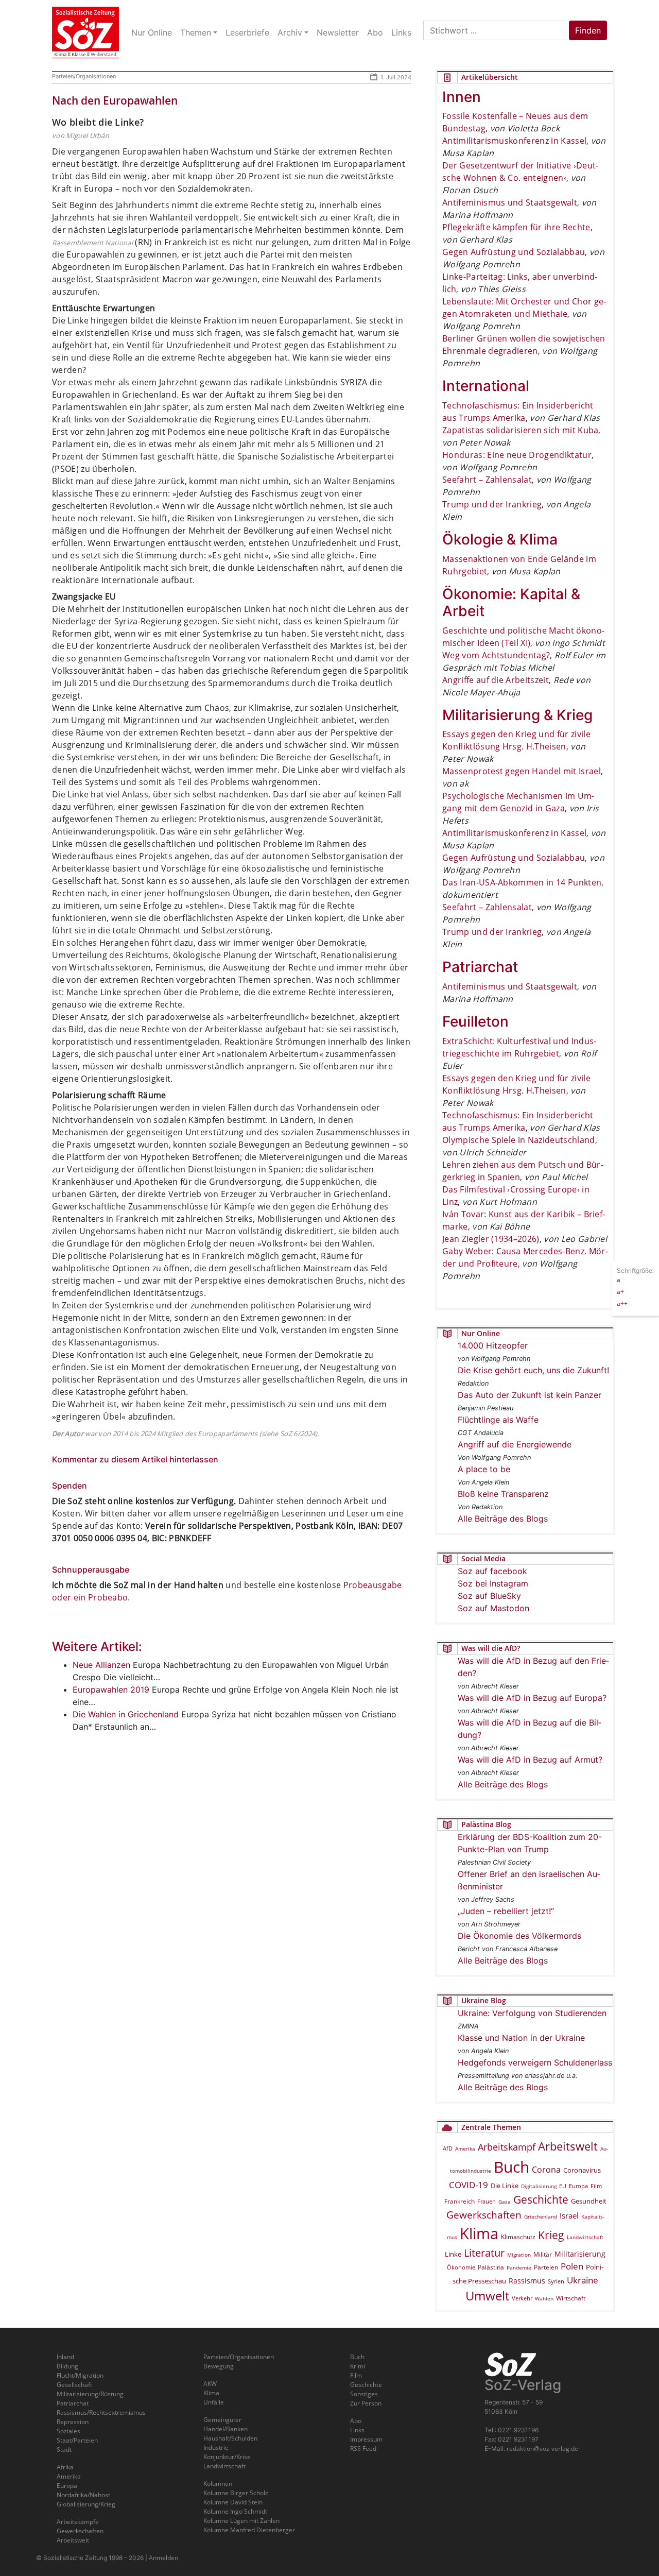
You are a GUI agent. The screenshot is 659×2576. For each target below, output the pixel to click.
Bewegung (219, 2366)
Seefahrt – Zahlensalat (487, 480)
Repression (73, 2422)
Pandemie (519, 2267)
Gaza (505, 2202)
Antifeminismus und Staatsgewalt (510, 202)
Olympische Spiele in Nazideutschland (519, 1140)
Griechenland (541, 2216)
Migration (519, 2255)
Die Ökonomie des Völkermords (519, 1936)
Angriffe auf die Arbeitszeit (496, 680)
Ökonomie (461, 2267)
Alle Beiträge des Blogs (503, 1519)
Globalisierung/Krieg (86, 2504)
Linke (453, 2254)
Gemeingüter (222, 2420)
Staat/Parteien (77, 2440)
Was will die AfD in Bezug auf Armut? (530, 1760)
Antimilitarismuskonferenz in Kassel (514, 141)
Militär (543, 2254)
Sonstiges (364, 2394)
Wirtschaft (571, 2298)
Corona (546, 2170)
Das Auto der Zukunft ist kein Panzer (530, 1395)
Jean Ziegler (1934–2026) (491, 1239)
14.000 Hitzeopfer (493, 1345)
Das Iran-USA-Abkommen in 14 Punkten (522, 882)
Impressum (366, 2439)
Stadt (64, 2450)
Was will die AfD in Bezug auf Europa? (532, 1698)
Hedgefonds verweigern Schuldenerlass (535, 2062)
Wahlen (544, 2298)
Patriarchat (73, 2403)
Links (357, 2430)
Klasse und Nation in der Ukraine (521, 2038)
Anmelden (163, 2558)
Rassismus (527, 2281)
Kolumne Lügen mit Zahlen (241, 2521)
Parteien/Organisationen (84, 76)
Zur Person (366, 2403)
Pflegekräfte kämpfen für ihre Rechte (516, 227)
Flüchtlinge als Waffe (498, 1420)
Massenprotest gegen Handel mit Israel (522, 771)
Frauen (487, 2201)
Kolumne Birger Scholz (236, 2493)
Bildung (67, 2366)
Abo (356, 2421)
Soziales (68, 2431)
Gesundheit (589, 2201)
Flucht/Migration (80, 2375)
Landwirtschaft (585, 2237)
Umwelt (487, 2296)
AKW (210, 2384)
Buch (511, 2167)
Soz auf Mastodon (493, 1608)
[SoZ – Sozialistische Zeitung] (85, 32)
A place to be (484, 1469)
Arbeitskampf (507, 2147)
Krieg (551, 2235)
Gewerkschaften (484, 2215)
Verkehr (522, 2298)
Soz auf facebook (492, 1571)
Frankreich (459, 2201)
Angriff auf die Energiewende (515, 1444)
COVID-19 (469, 2185)
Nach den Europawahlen (115, 100)
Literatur (484, 2253)
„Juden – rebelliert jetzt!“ (506, 1911)
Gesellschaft (74, 2385)
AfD (448, 2148)
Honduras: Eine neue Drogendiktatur (517, 455)
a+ (620, 1291)
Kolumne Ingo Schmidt (235, 2511)
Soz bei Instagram (493, 1583)
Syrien (556, 2281)
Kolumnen (218, 2484)
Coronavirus (582, 2170)
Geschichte (541, 2199)
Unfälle (214, 2402)
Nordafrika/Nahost (83, 2495)
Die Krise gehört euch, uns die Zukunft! (533, 1370)
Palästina (491, 2267)
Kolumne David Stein (233, 2502)
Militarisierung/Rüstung (90, 2394)
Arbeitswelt (568, 2146)
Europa (578, 2186)
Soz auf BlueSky (489, 1596)
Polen (572, 2266)
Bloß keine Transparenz (503, 1494)
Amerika (465, 2148)
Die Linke (505, 2186)
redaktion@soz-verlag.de (542, 2449)
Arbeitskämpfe (78, 2522)
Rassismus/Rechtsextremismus (101, 2412)
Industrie (216, 2447)
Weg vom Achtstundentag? (496, 655)
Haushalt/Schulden (230, 2438)
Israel (569, 2216)
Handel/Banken (226, 2429)
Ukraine (583, 2280)
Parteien (546, 2267)
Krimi (358, 2366)
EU (563, 2186)
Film (596, 2186)
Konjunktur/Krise (227, 2457)
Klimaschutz (518, 2237)
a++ (622, 1303)
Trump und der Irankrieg (492, 504)
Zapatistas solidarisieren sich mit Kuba (520, 430)
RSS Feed (363, 2449)
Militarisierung (580, 2254)
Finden (588, 30)
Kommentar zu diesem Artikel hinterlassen (135, 1459)
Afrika (65, 2467)
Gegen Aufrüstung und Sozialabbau (514, 252)
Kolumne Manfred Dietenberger (249, 2530)
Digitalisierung (539, 2186)
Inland (65, 2357)
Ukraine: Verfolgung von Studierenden (532, 2013)
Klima (479, 2233)
